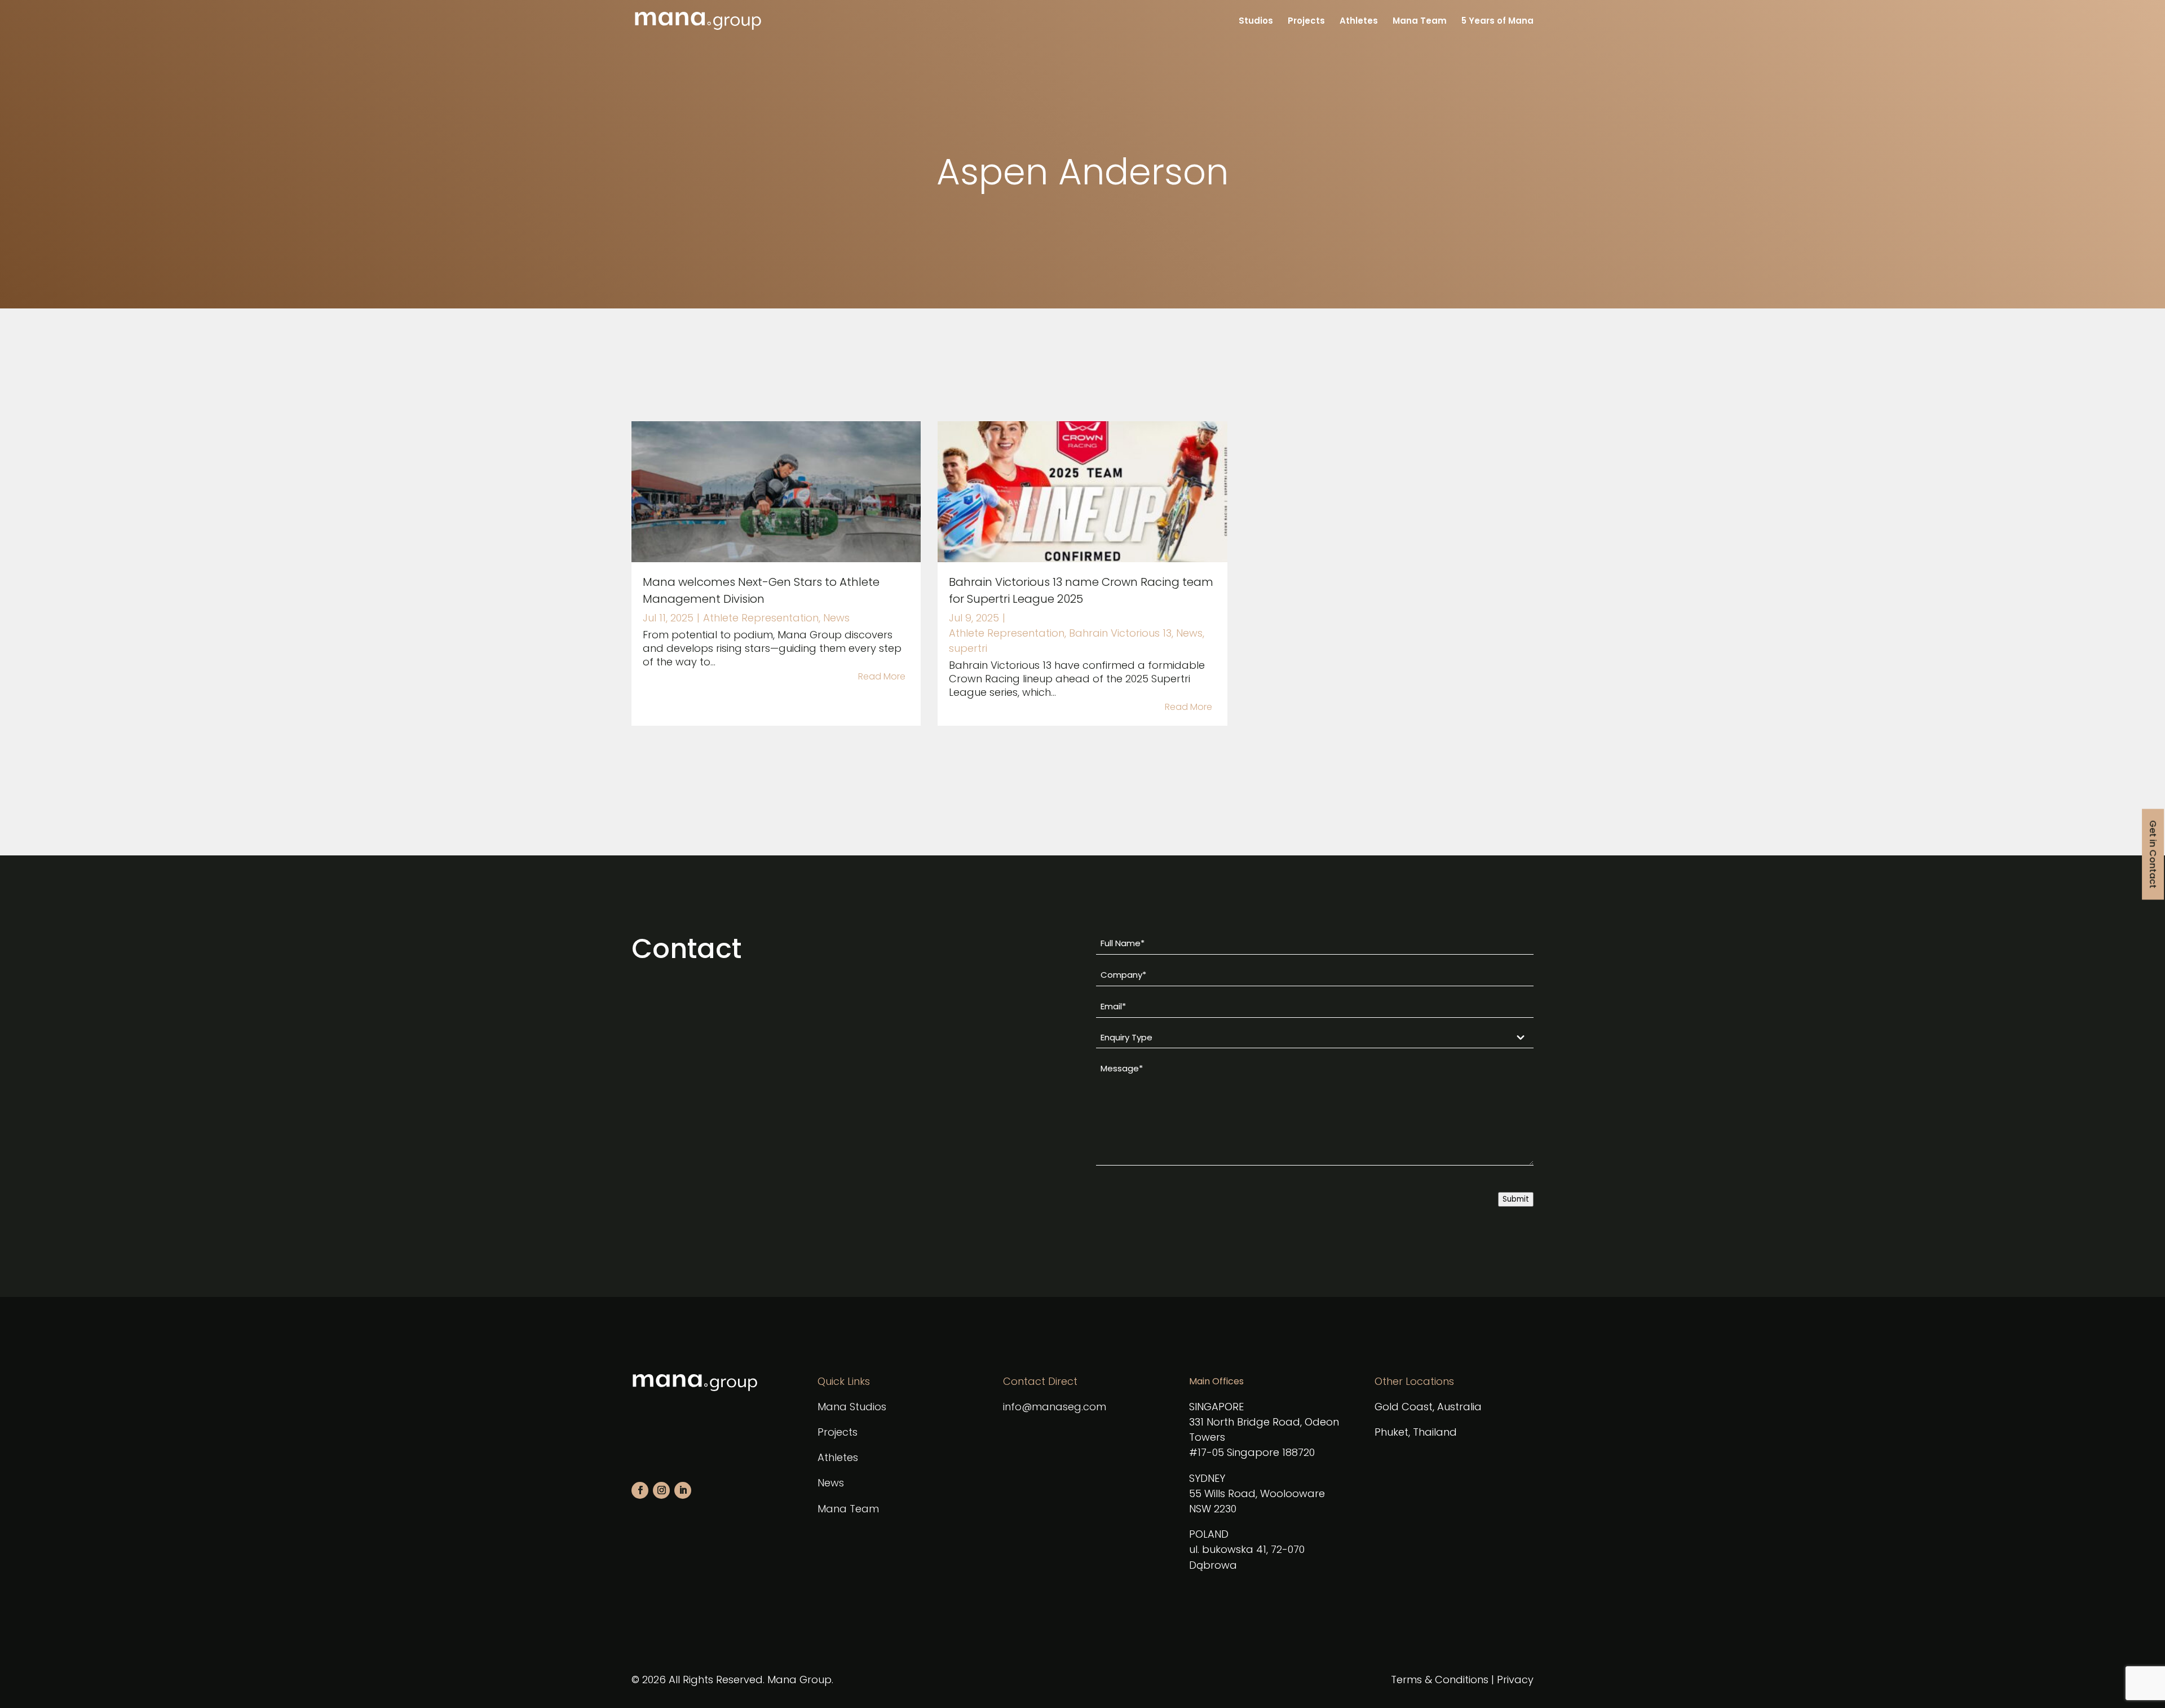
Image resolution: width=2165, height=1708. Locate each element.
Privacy (1515, 1680)
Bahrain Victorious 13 (1120, 633)
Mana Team (1420, 22)
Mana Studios (852, 1407)
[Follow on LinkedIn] (683, 1490)
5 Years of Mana (1497, 22)
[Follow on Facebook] (640, 1490)
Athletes (1359, 22)
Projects (1306, 22)
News (836, 618)
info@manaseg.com (1055, 1407)
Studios (1256, 22)
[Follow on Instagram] (661, 1490)
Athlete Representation (761, 618)
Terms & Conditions (1440, 1680)
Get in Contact (2153, 854)
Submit (1516, 1199)
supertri (968, 648)
